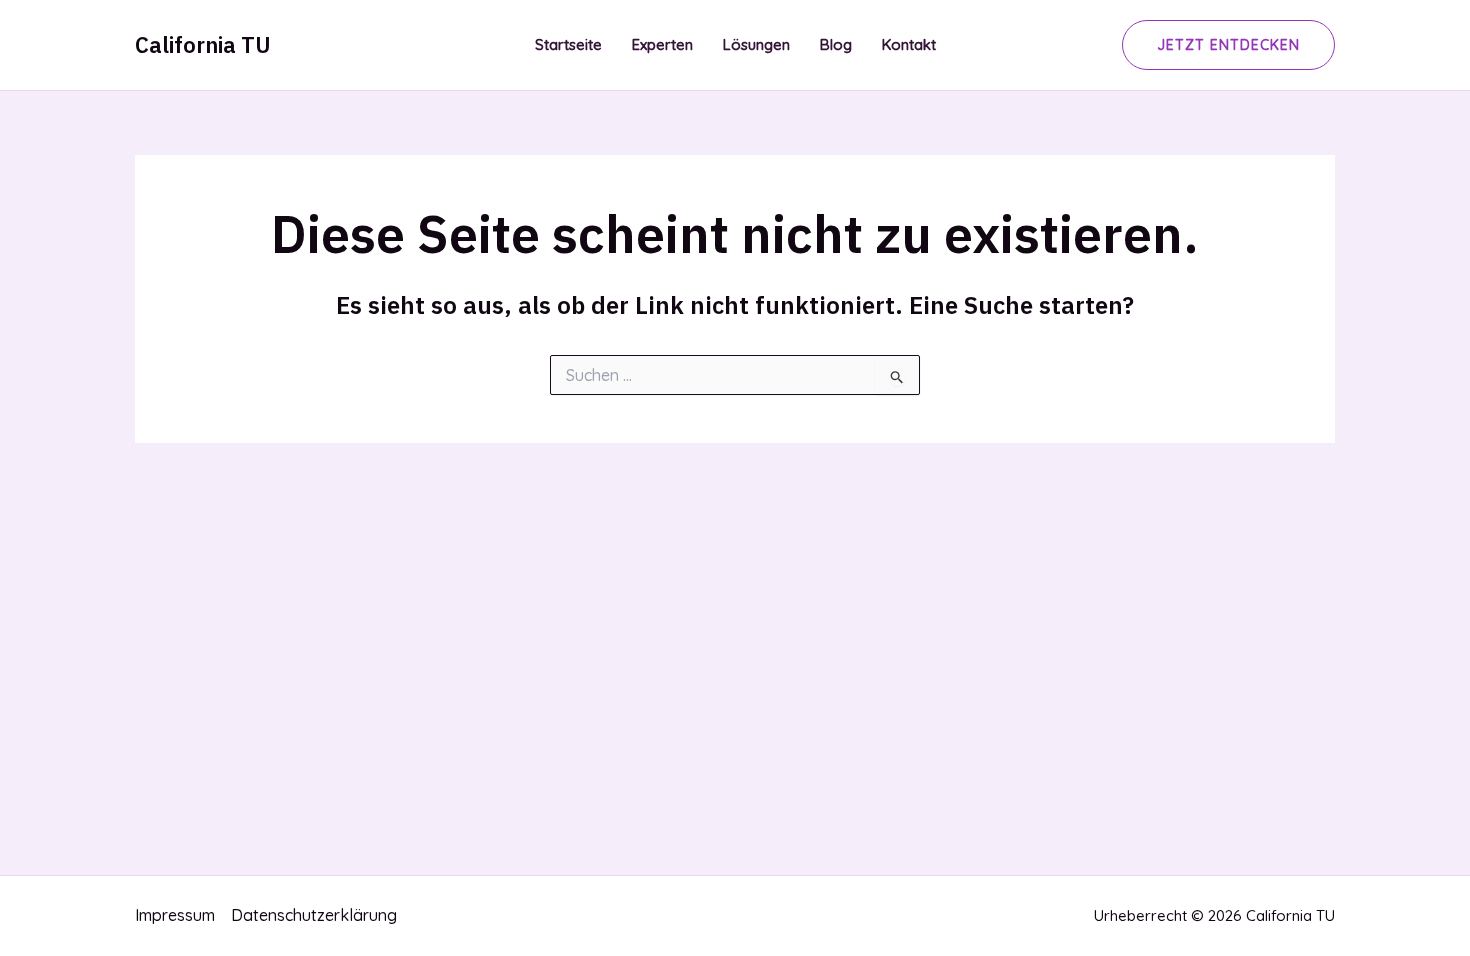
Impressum (175, 915)
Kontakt (909, 44)
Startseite (568, 44)
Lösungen (756, 44)
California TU (203, 44)
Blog (836, 44)
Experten (662, 44)
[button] (1228, 45)
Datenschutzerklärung (314, 915)
